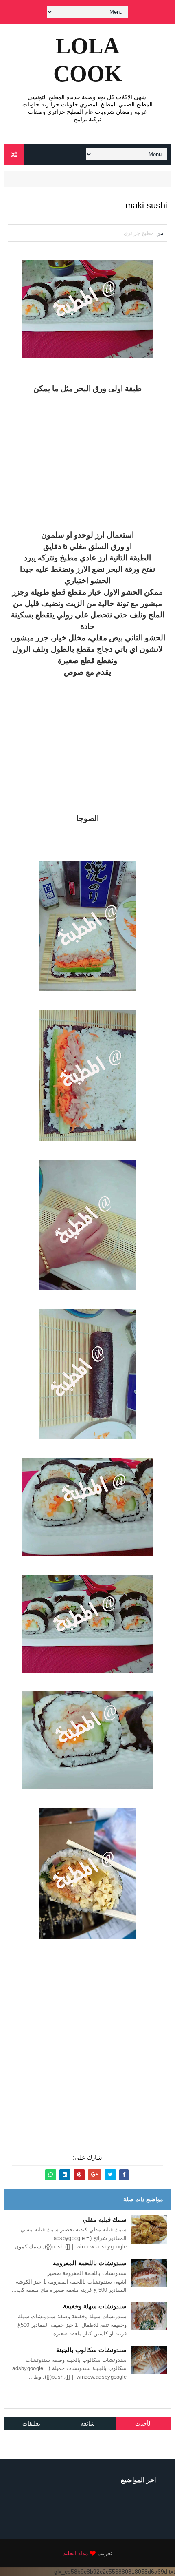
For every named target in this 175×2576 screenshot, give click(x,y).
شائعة (88, 2423)
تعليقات (31, 2423)
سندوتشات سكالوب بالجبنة (91, 2350)
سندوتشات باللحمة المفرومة (90, 2263)
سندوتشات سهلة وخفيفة (95, 2306)
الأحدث (143, 2423)
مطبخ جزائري (139, 233)
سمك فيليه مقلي (105, 2219)
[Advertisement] (87, 462)
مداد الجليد (76, 2553)
